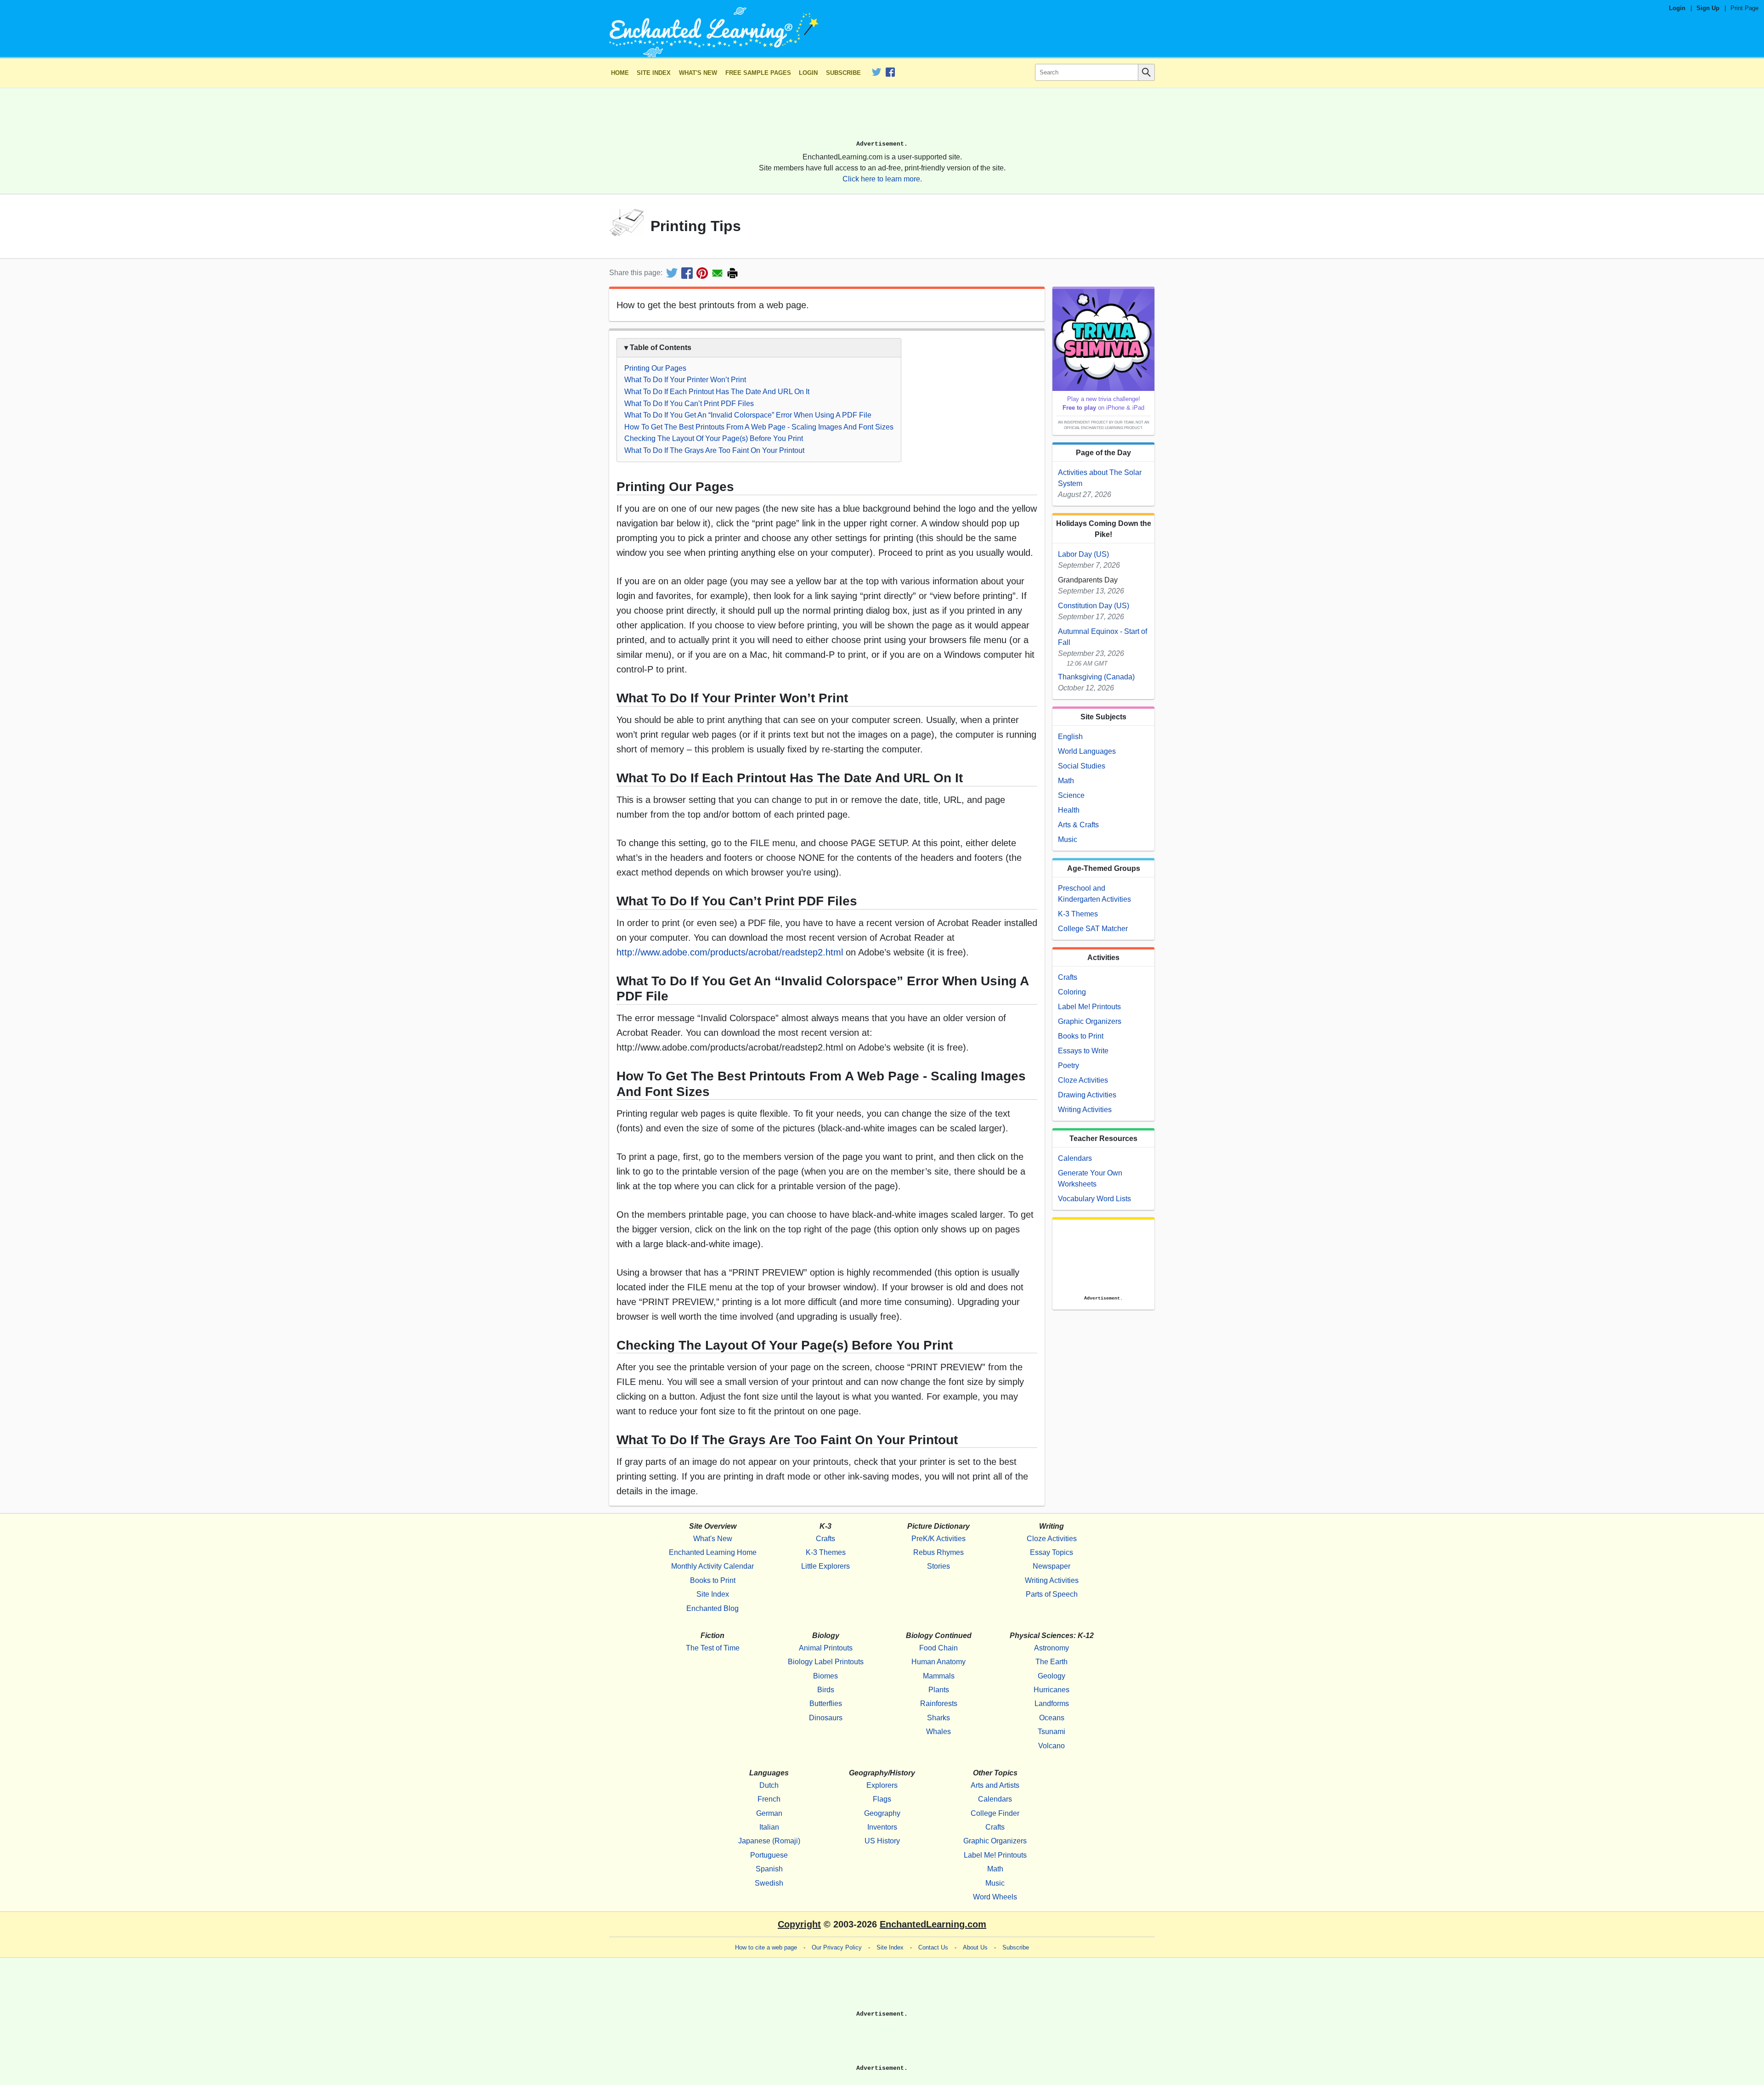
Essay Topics (1052, 1552)
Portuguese (769, 1855)
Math (1066, 781)
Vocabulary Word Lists (1094, 1199)
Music (1068, 839)
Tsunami (1052, 1732)
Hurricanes (1052, 1690)
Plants (939, 1690)
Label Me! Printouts (1089, 1007)
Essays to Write (1083, 1051)
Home (620, 73)
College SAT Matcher (1093, 929)
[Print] (732, 273)
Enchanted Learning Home (713, 1552)
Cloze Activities (1083, 1080)
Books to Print (1081, 1036)
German (769, 1813)
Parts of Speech (1052, 1594)
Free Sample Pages (758, 73)
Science (1071, 795)
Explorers (882, 1785)
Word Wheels (995, 1897)
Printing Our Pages (655, 368)
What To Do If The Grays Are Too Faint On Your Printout (714, 450)
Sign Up (1708, 8)
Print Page (1744, 8)
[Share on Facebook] (687, 273)
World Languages (1087, 751)
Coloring (1072, 992)
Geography (882, 1813)
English (1070, 737)
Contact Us (933, 1947)
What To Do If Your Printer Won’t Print (685, 380)
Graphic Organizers (1090, 1021)
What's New (698, 73)
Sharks (939, 1718)
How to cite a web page (766, 1947)
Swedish (769, 1883)
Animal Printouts (826, 1648)
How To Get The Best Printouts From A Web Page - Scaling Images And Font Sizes (759, 427)
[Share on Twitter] (672, 273)
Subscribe (843, 73)
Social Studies (1082, 766)
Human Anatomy (939, 1662)
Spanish (769, 1869)
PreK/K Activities (939, 1539)
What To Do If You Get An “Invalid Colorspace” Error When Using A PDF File (748, 415)
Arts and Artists (995, 1785)
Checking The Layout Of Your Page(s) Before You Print (714, 438)
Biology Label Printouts (826, 1662)
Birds (826, 1690)
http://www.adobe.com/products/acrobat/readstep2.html (730, 952)
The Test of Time (713, 1648)
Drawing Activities (1087, 1095)
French (769, 1799)
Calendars (1075, 1158)
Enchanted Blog (712, 1608)
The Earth (1052, 1662)
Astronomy (1052, 1648)
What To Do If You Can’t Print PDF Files (689, 404)
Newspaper (1052, 1566)
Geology (1052, 1676)
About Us (975, 1947)
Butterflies (826, 1704)
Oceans (1052, 1718)
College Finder (995, 1813)
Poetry (1069, 1065)
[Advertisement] (882, 118)
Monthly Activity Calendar (712, 1566)
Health (1069, 810)
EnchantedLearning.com (933, 1924)
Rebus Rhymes (939, 1552)
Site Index (654, 73)
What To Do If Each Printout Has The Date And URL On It (717, 392)
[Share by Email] (717, 273)
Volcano (1052, 1746)
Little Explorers (825, 1566)
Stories (939, 1566)
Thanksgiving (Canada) (1096, 677)
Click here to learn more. (882, 179)
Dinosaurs (826, 1718)
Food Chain (939, 1648)
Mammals (939, 1676)
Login (1677, 8)
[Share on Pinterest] (702, 273)
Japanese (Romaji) (769, 1841)
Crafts (1068, 977)
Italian (769, 1827)
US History (882, 1841)
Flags (882, 1799)
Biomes (825, 1676)
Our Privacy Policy (837, 1947)
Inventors (882, 1827)
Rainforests (939, 1704)
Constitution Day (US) (1094, 606)
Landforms (1052, 1704)
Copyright (799, 1924)
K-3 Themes (1078, 914)
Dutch (769, 1785)
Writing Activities (1085, 1110)
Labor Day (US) (1083, 554)
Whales (939, 1732)
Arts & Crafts (1078, 825)
